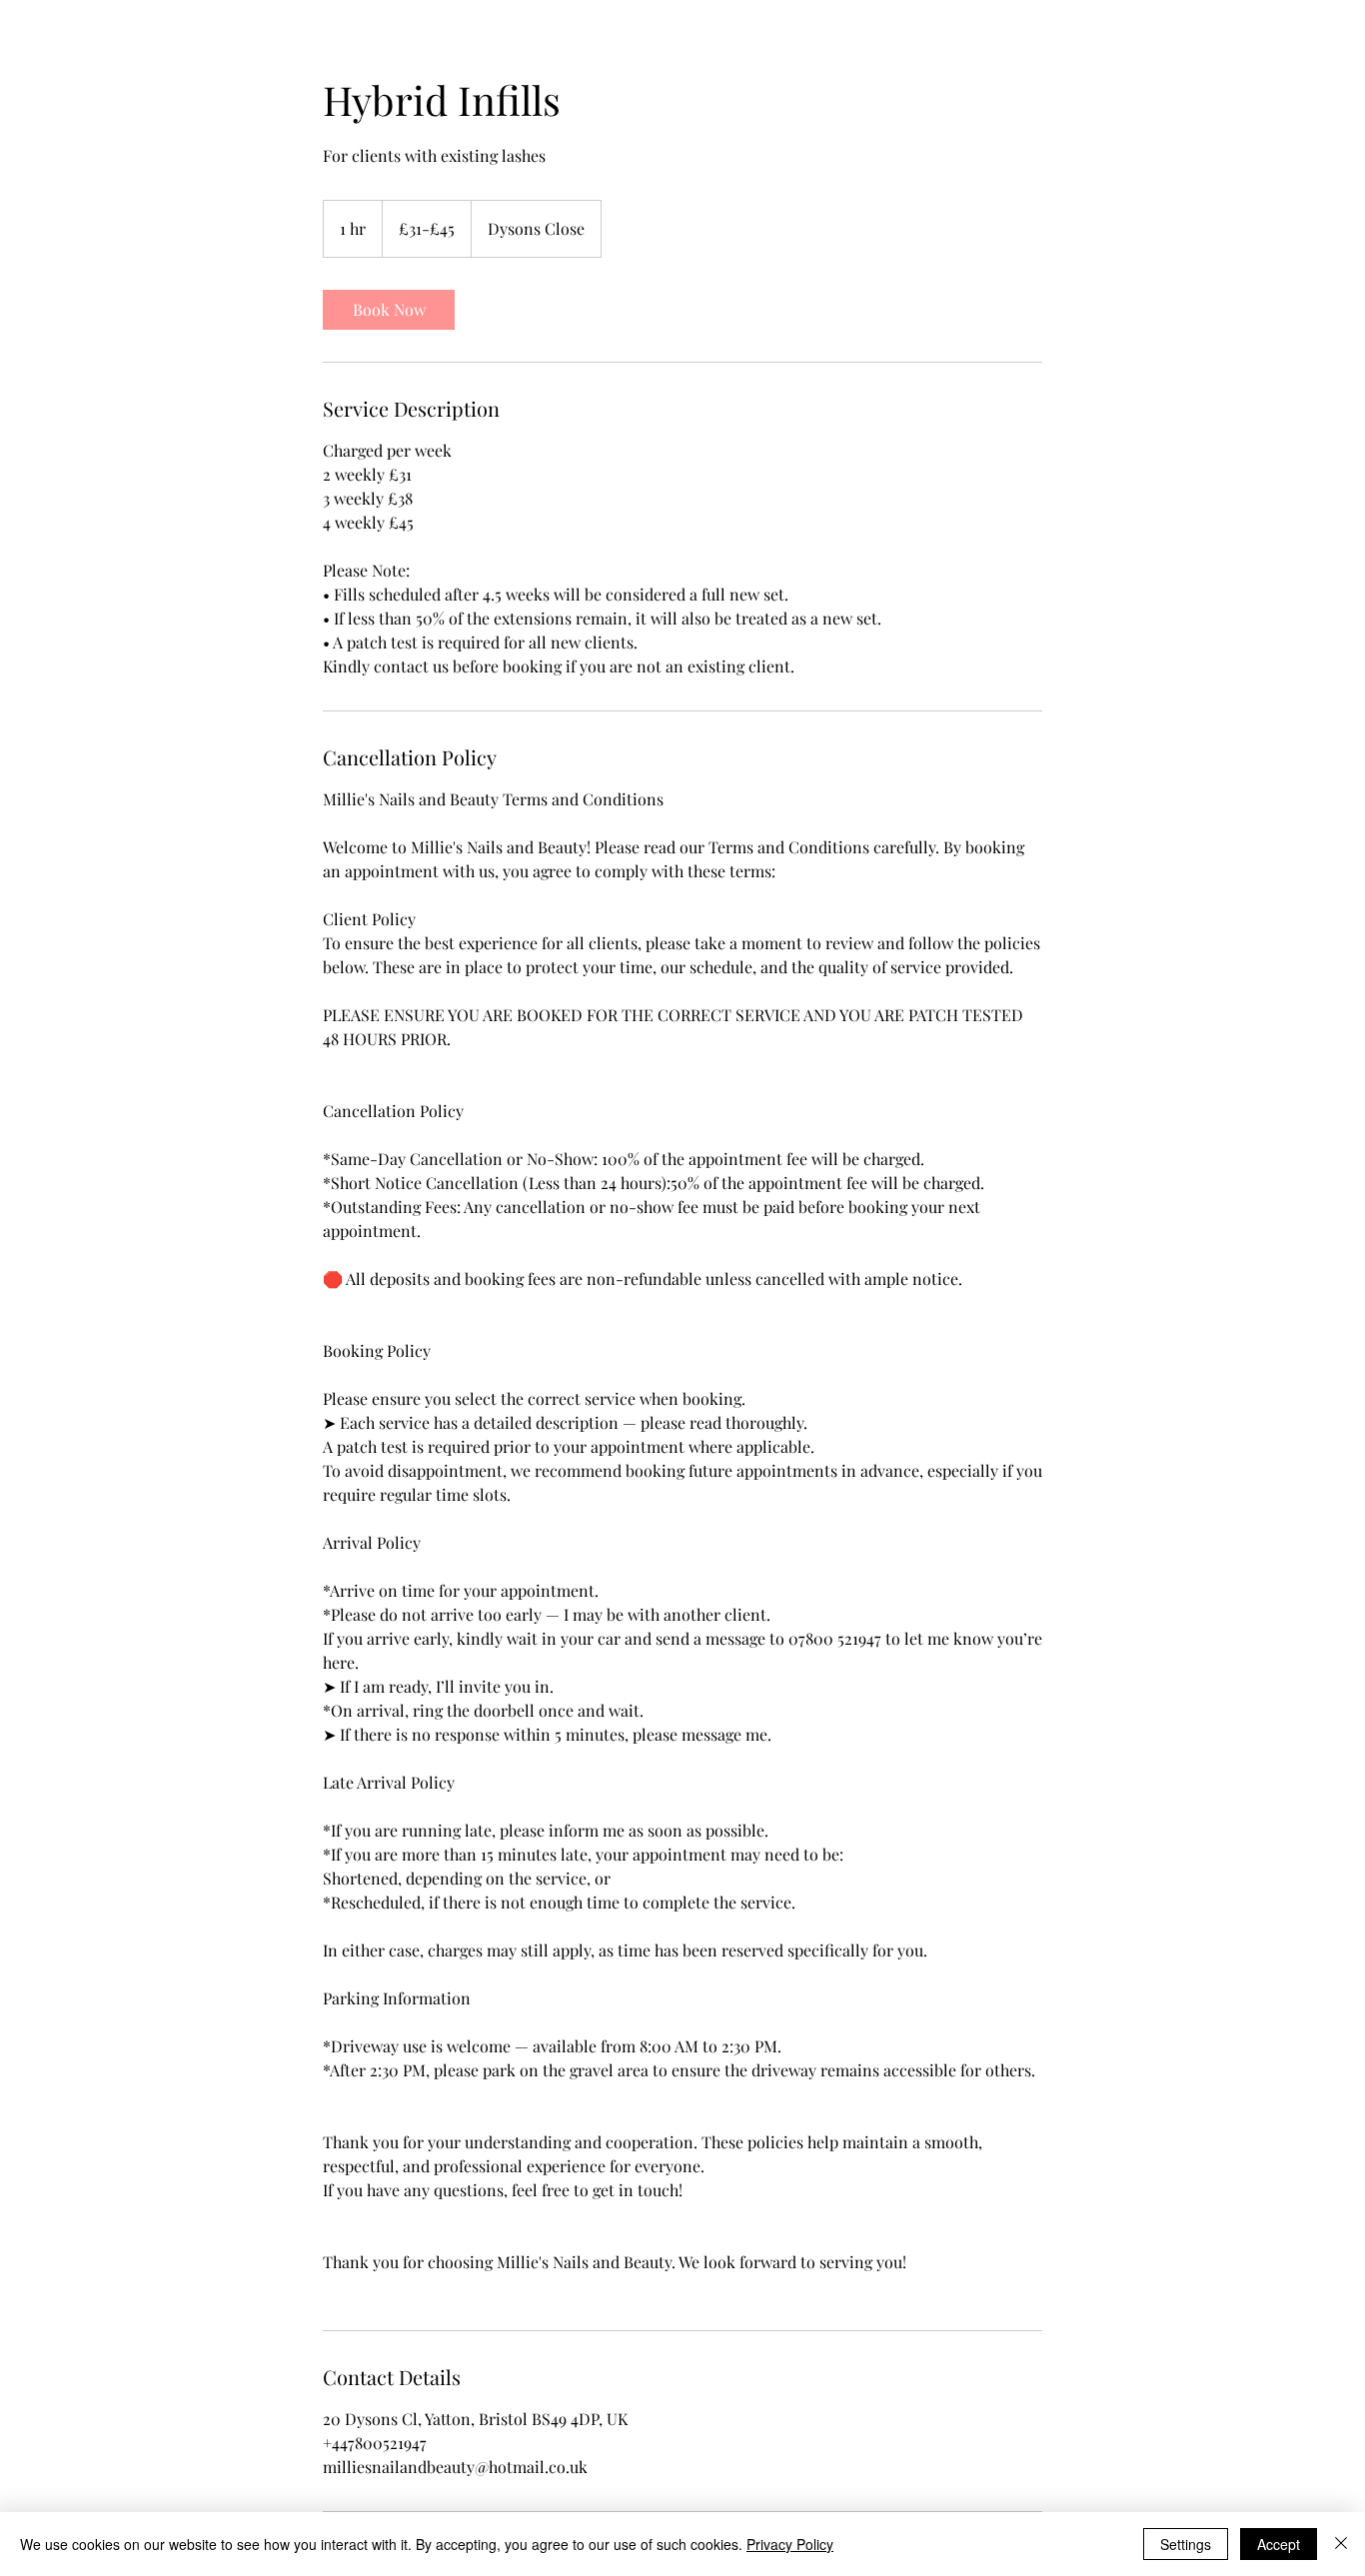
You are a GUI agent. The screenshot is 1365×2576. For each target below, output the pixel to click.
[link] (389, 310)
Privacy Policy (790, 2544)
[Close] (1341, 2544)
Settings (1186, 2544)
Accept (1279, 2544)
